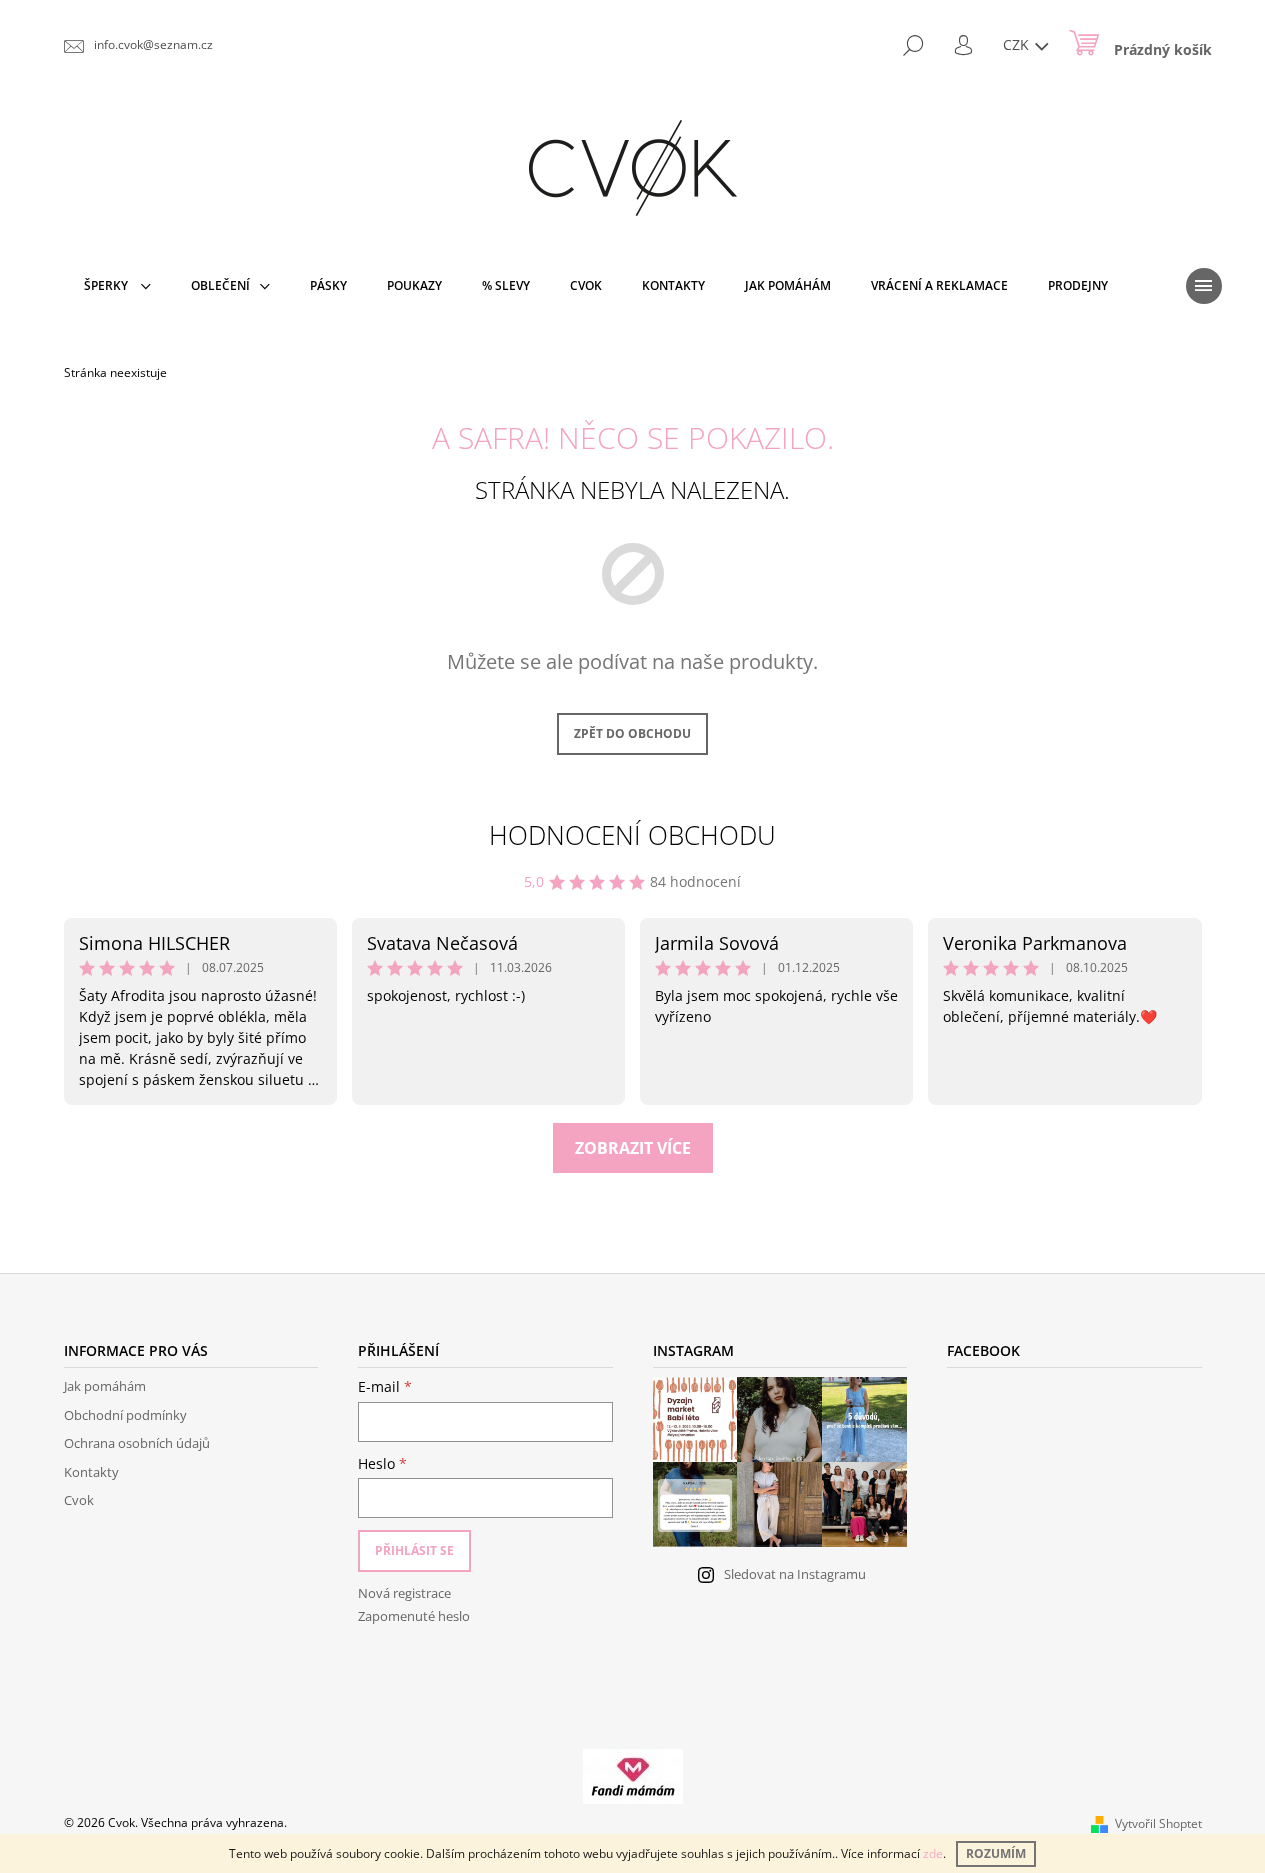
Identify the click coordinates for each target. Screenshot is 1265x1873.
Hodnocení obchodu (632, 835)
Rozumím (996, 1853)
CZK (1018, 44)
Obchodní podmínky (125, 1415)
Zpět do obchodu (632, 733)
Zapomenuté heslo (414, 1616)
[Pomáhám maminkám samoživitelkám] (633, 1775)
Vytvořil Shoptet (1158, 1823)
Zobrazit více (633, 1148)
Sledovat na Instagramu (795, 1574)
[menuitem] (117, 286)
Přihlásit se (414, 1550)
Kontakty (91, 1472)
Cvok (79, 1500)
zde (933, 1853)
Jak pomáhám (105, 1386)
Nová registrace (404, 1593)
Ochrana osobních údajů (137, 1443)
